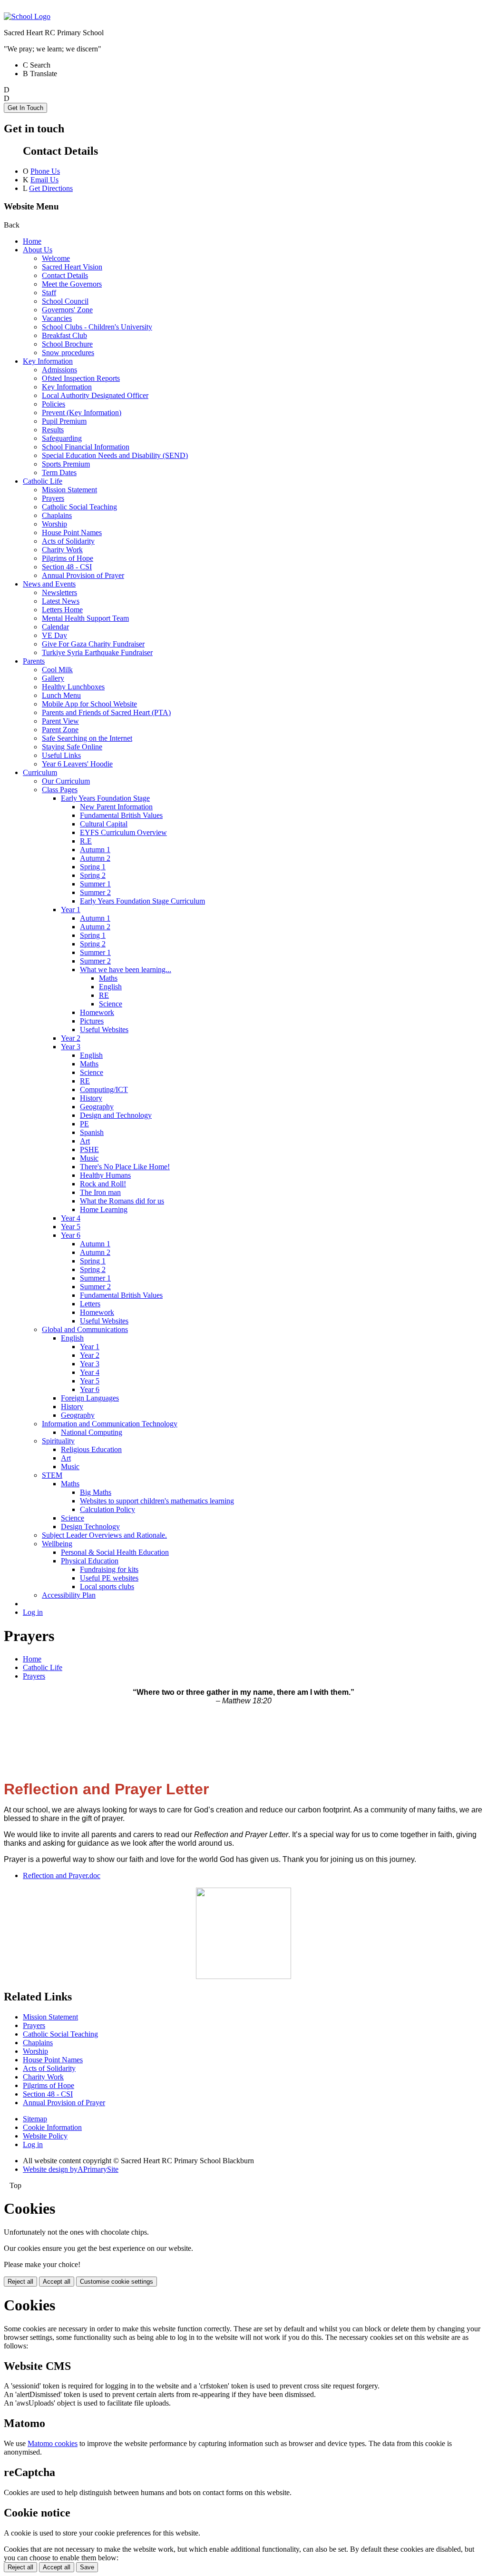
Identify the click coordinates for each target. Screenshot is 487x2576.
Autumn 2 (95, 858)
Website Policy (45, 2136)
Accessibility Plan (69, 1595)
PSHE (89, 1149)
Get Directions (51, 188)
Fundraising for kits (109, 1569)
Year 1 (71, 910)
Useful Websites (104, 1029)
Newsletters (59, 592)
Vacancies (57, 318)
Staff (49, 293)
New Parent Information (116, 807)
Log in (33, 1612)
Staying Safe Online (72, 747)
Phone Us (45, 171)
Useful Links (61, 755)
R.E (86, 841)
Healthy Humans (105, 1175)
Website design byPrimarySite (71, 2169)
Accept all (57, 2282)
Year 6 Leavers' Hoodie (77, 764)
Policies (54, 404)
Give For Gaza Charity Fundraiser (93, 644)
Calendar (55, 627)
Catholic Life (43, 481)
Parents (34, 661)
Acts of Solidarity (68, 541)
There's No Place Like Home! (125, 1167)
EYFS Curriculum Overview (123, 832)
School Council (65, 301)
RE (104, 995)
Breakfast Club (64, 335)
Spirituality (58, 1441)
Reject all (20, 2282)
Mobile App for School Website (89, 704)
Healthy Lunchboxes (73, 687)
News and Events (49, 584)
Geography (97, 1107)
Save (87, 2567)
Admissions (59, 370)
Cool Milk (57, 670)
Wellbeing (57, 1544)
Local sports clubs (107, 1586)
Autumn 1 (95, 850)
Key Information (48, 361)
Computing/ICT (104, 1089)
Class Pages (60, 790)
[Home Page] (27, 16)
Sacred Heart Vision (72, 267)
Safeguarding (62, 438)
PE (84, 1124)
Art (85, 1141)
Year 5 (71, 1227)
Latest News (61, 601)
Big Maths (96, 1492)
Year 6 (71, 1235)
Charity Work (62, 550)
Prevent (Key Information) (82, 413)
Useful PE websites (109, 1578)
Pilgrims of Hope (68, 558)
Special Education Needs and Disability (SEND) (115, 455)
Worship (54, 524)
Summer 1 (95, 884)
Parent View (60, 721)
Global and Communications (85, 1329)
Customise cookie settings (117, 2282)
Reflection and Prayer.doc (62, 1875)
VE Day (54, 635)
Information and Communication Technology (110, 1424)
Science (111, 1004)
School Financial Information (86, 447)
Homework (97, 1012)
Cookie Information (52, 2127)
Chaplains (57, 515)
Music (89, 1158)
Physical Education (90, 1561)
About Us (38, 250)
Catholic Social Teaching (79, 507)
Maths (108, 978)
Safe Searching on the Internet (87, 738)
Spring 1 (93, 867)
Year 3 (71, 1047)
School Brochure (67, 344)
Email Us (44, 180)
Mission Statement (69, 490)
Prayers (53, 498)
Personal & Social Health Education (115, 1552)
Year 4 (71, 1218)
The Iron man (100, 1192)
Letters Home (62, 610)
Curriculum (40, 772)
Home (32, 241)
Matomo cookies (53, 2443)
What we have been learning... (126, 970)
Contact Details (65, 275)
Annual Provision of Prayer (83, 575)
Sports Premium (66, 464)
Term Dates (59, 472)
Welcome (56, 258)
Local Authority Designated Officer (95, 395)
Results (53, 430)
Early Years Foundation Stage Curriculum (142, 901)
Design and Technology (116, 1115)
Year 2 (71, 1038)
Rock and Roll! (103, 1184)
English (110, 987)
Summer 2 (95, 892)
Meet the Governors (72, 284)
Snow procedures (68, 353)
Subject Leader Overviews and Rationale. (104, 1535)
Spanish (92, 1132)
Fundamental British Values (121, 815)
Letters (90, 1304)
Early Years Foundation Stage (105, 798)
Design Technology (90, 1527)
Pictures (92, 1021)
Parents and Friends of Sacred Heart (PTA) (106, 712)
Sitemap (35, 2119)
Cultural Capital (104, 824)
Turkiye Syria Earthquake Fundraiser (97, 652)
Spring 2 (93, 875)
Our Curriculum (66, 781)
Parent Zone (60, 730)
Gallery (53, 678)
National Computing (92, 1432)
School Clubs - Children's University (97, 327)
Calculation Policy (107, 1509)
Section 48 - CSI (67, 567)
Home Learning (104, 1209)
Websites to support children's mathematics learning (157, 1501)
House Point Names (72, 532)
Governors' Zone (67, 310)
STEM (52, 1475)
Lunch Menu (61, 695)
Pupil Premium (64, 421)
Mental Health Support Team (85, 618)
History (91, 1098)
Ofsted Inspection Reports (81, 378)
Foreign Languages (90, 1398)
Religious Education (91, 1449)
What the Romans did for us (122, 1201)
